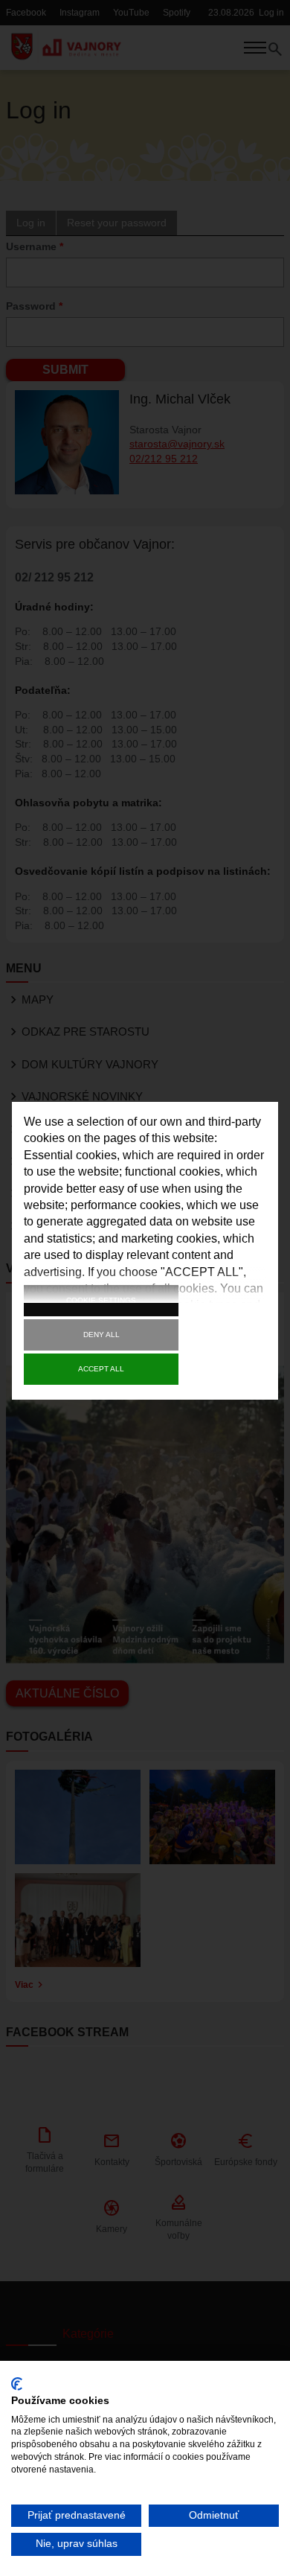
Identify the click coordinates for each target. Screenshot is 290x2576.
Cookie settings (101, 1300)
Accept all (101, 1369)
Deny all (101, 1335)
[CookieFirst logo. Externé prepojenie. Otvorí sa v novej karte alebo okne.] (17, 2384)
